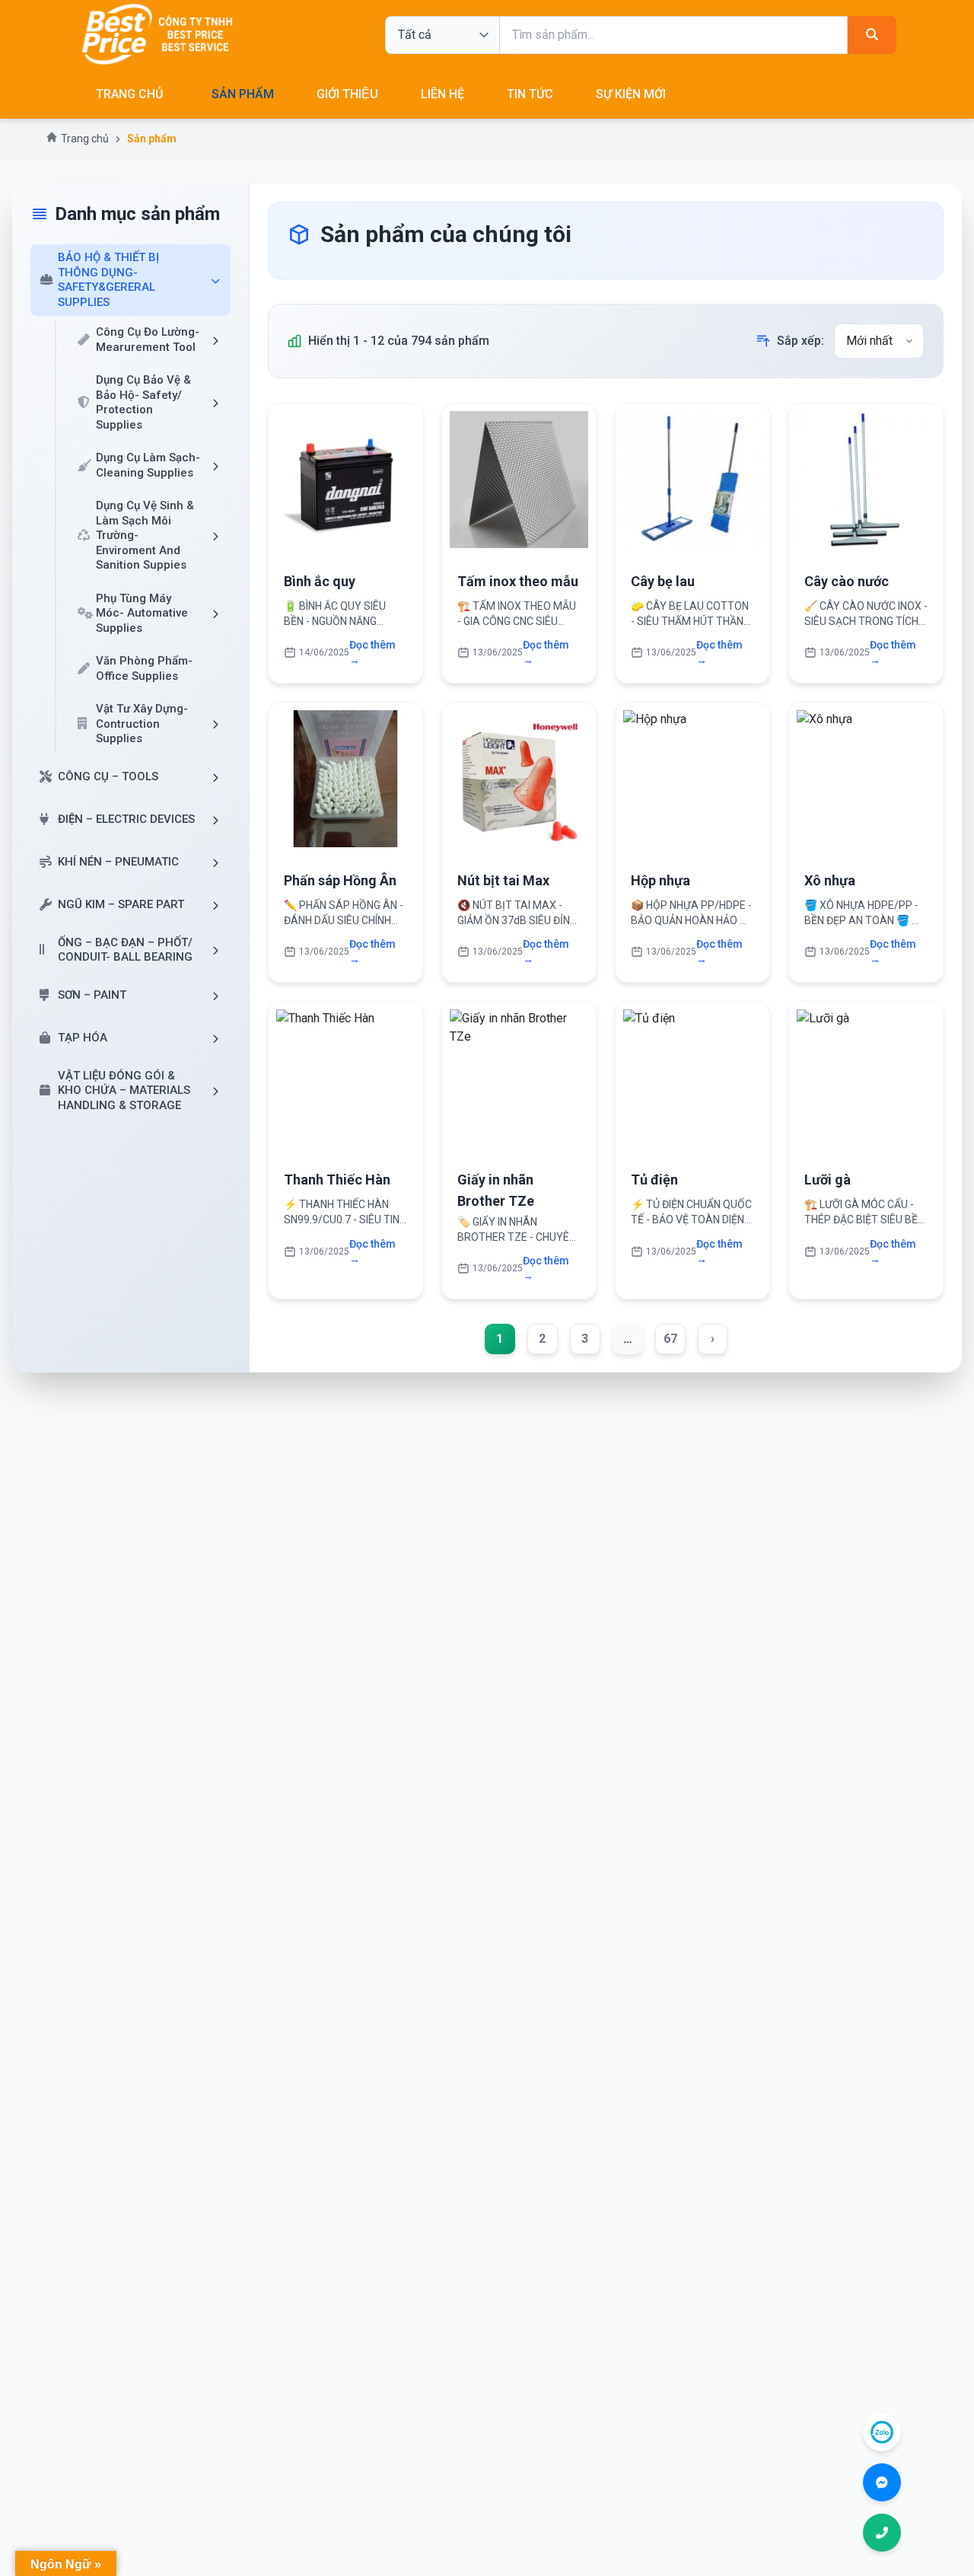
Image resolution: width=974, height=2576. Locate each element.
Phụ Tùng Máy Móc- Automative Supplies (142, 613)
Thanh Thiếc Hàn (337, 1180)
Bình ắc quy (320, 581)
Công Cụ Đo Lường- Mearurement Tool (148, 340)
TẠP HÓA (83, 1038)
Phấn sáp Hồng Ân (340, 880)
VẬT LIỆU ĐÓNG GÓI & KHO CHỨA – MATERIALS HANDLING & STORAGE (124, 1090)
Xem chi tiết (346, 487)
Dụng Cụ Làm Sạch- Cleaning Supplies (148, 465)
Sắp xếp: (801, 341)
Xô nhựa (830, 880)
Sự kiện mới (631, 94)
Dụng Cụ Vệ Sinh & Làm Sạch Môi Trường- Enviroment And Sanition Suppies (145, 535)
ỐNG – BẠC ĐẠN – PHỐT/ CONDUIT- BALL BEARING (125, 950)
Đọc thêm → (372, 652)
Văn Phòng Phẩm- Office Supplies (144, 668)
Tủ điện (654, 1180)
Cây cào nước (847, 581)
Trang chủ (85, 139)
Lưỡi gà (828, 1180)
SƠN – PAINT (92, 995)
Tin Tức (530, 94)
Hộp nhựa (660, 880)
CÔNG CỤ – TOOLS (108, 776)
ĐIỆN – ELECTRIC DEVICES (126, 819)
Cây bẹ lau (663, 581)
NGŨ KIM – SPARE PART (121, 904)
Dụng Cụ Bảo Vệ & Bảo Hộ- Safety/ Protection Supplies (143, 402)
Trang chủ (129, 94)
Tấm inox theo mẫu (518, 581)
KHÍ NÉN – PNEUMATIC (118, 862)
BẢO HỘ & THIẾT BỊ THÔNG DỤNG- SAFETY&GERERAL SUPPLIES (108, 280)
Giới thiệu (347, 94)
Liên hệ (442, 94)
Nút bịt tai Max (503, 880)
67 (670, 1339)
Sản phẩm (243, 94)
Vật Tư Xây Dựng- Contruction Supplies (142, 724)
